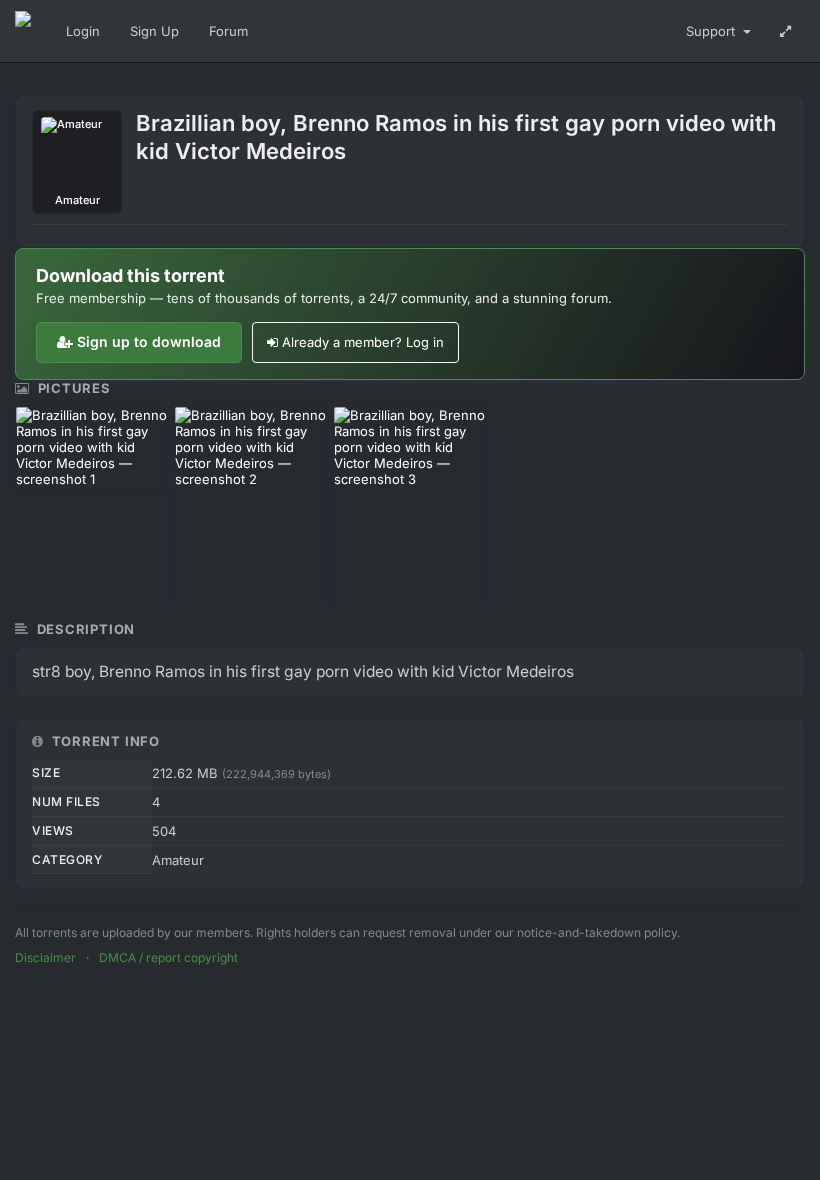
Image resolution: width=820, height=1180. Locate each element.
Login (83, 31)
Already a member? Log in (363, 342)
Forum (228, 31)
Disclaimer (45, 957)
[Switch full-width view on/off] (785, 31)
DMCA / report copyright (168, 957)
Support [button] (712, 31)
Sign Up (154, 31)
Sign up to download (149, 341)
